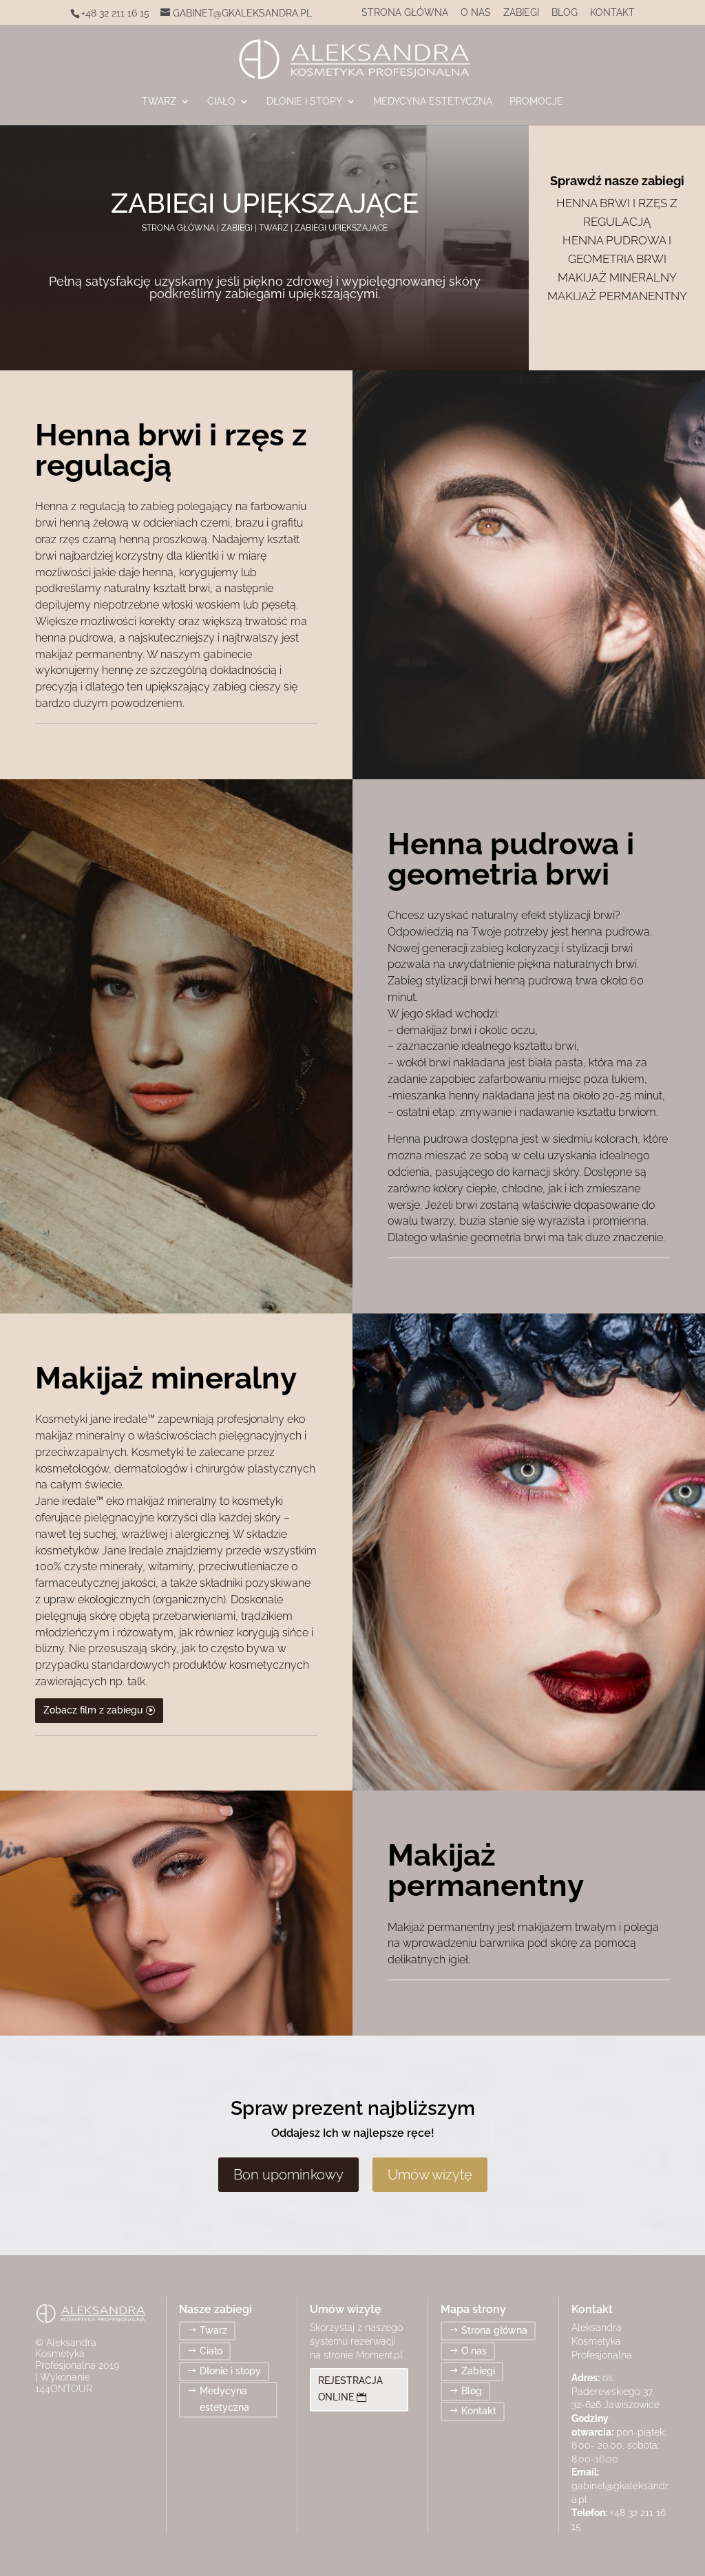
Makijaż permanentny (617, 296)
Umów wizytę (430, 2175)
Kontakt (612, 13)
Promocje (536, 102)
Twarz (159, 102)
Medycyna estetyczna (433, 102)
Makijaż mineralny (617, 277)
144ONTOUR (64, 2389)
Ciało (221, 102)
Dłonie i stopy (304, 102)
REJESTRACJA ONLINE (350, 2389)
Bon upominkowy (288, 2175)
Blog (565, 13)
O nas (476, 13)
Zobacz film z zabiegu (93, 1710)
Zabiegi (521, 13)
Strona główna (405, 13)
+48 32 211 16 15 (115, 13)
